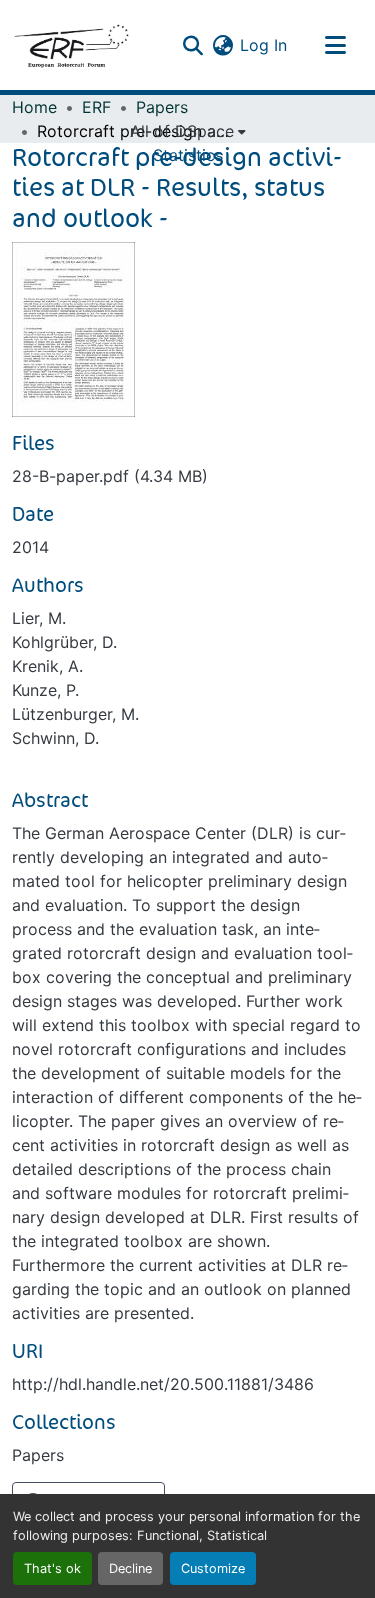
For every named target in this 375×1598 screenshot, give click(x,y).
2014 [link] (30, 547)
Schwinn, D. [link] (55, 738)
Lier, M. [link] (39, 618)
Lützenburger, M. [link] (75, 714)
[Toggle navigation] (335, 45)
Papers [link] (162, 107)
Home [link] (34, 107)
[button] (71, 45)
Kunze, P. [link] (45, 690)
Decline (130, 1568)
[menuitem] (188, 131)
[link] (187, 476)
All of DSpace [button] (182, 131)
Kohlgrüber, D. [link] (64, 642)
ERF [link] (96, 107)
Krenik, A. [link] (47, 666)
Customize (213, 1568)
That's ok (52, 1568)
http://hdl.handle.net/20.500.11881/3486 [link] (163, 1384)
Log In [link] (263, 45)
